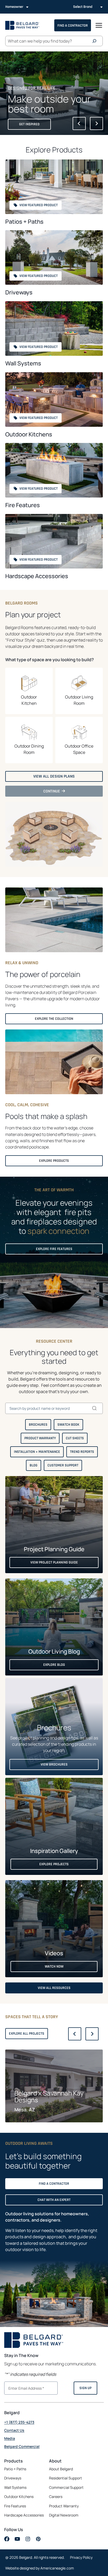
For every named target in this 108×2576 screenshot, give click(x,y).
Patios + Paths (24, 222)
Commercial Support (66, 2487)
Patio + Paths (15, 2469)
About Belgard (61, 2469)
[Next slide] (96, 123)
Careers (56, 2497)
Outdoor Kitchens (29, 434)
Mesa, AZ (25, 2110)
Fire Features (23, 505)
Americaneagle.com (57, 2568)
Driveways (19, 292)
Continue (54, 792)
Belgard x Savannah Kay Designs (49, 2097)
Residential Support (66, 2478)
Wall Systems (23, 363)
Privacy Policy (81, 2557)
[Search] (96, 41)
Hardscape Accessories (37, 576)
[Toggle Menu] (99, 25)
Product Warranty (64, 2506)
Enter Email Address (24, 2388)
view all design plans (56, 778)
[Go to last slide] (79, 123)
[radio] (29, 691)
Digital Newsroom (64, 2515)
